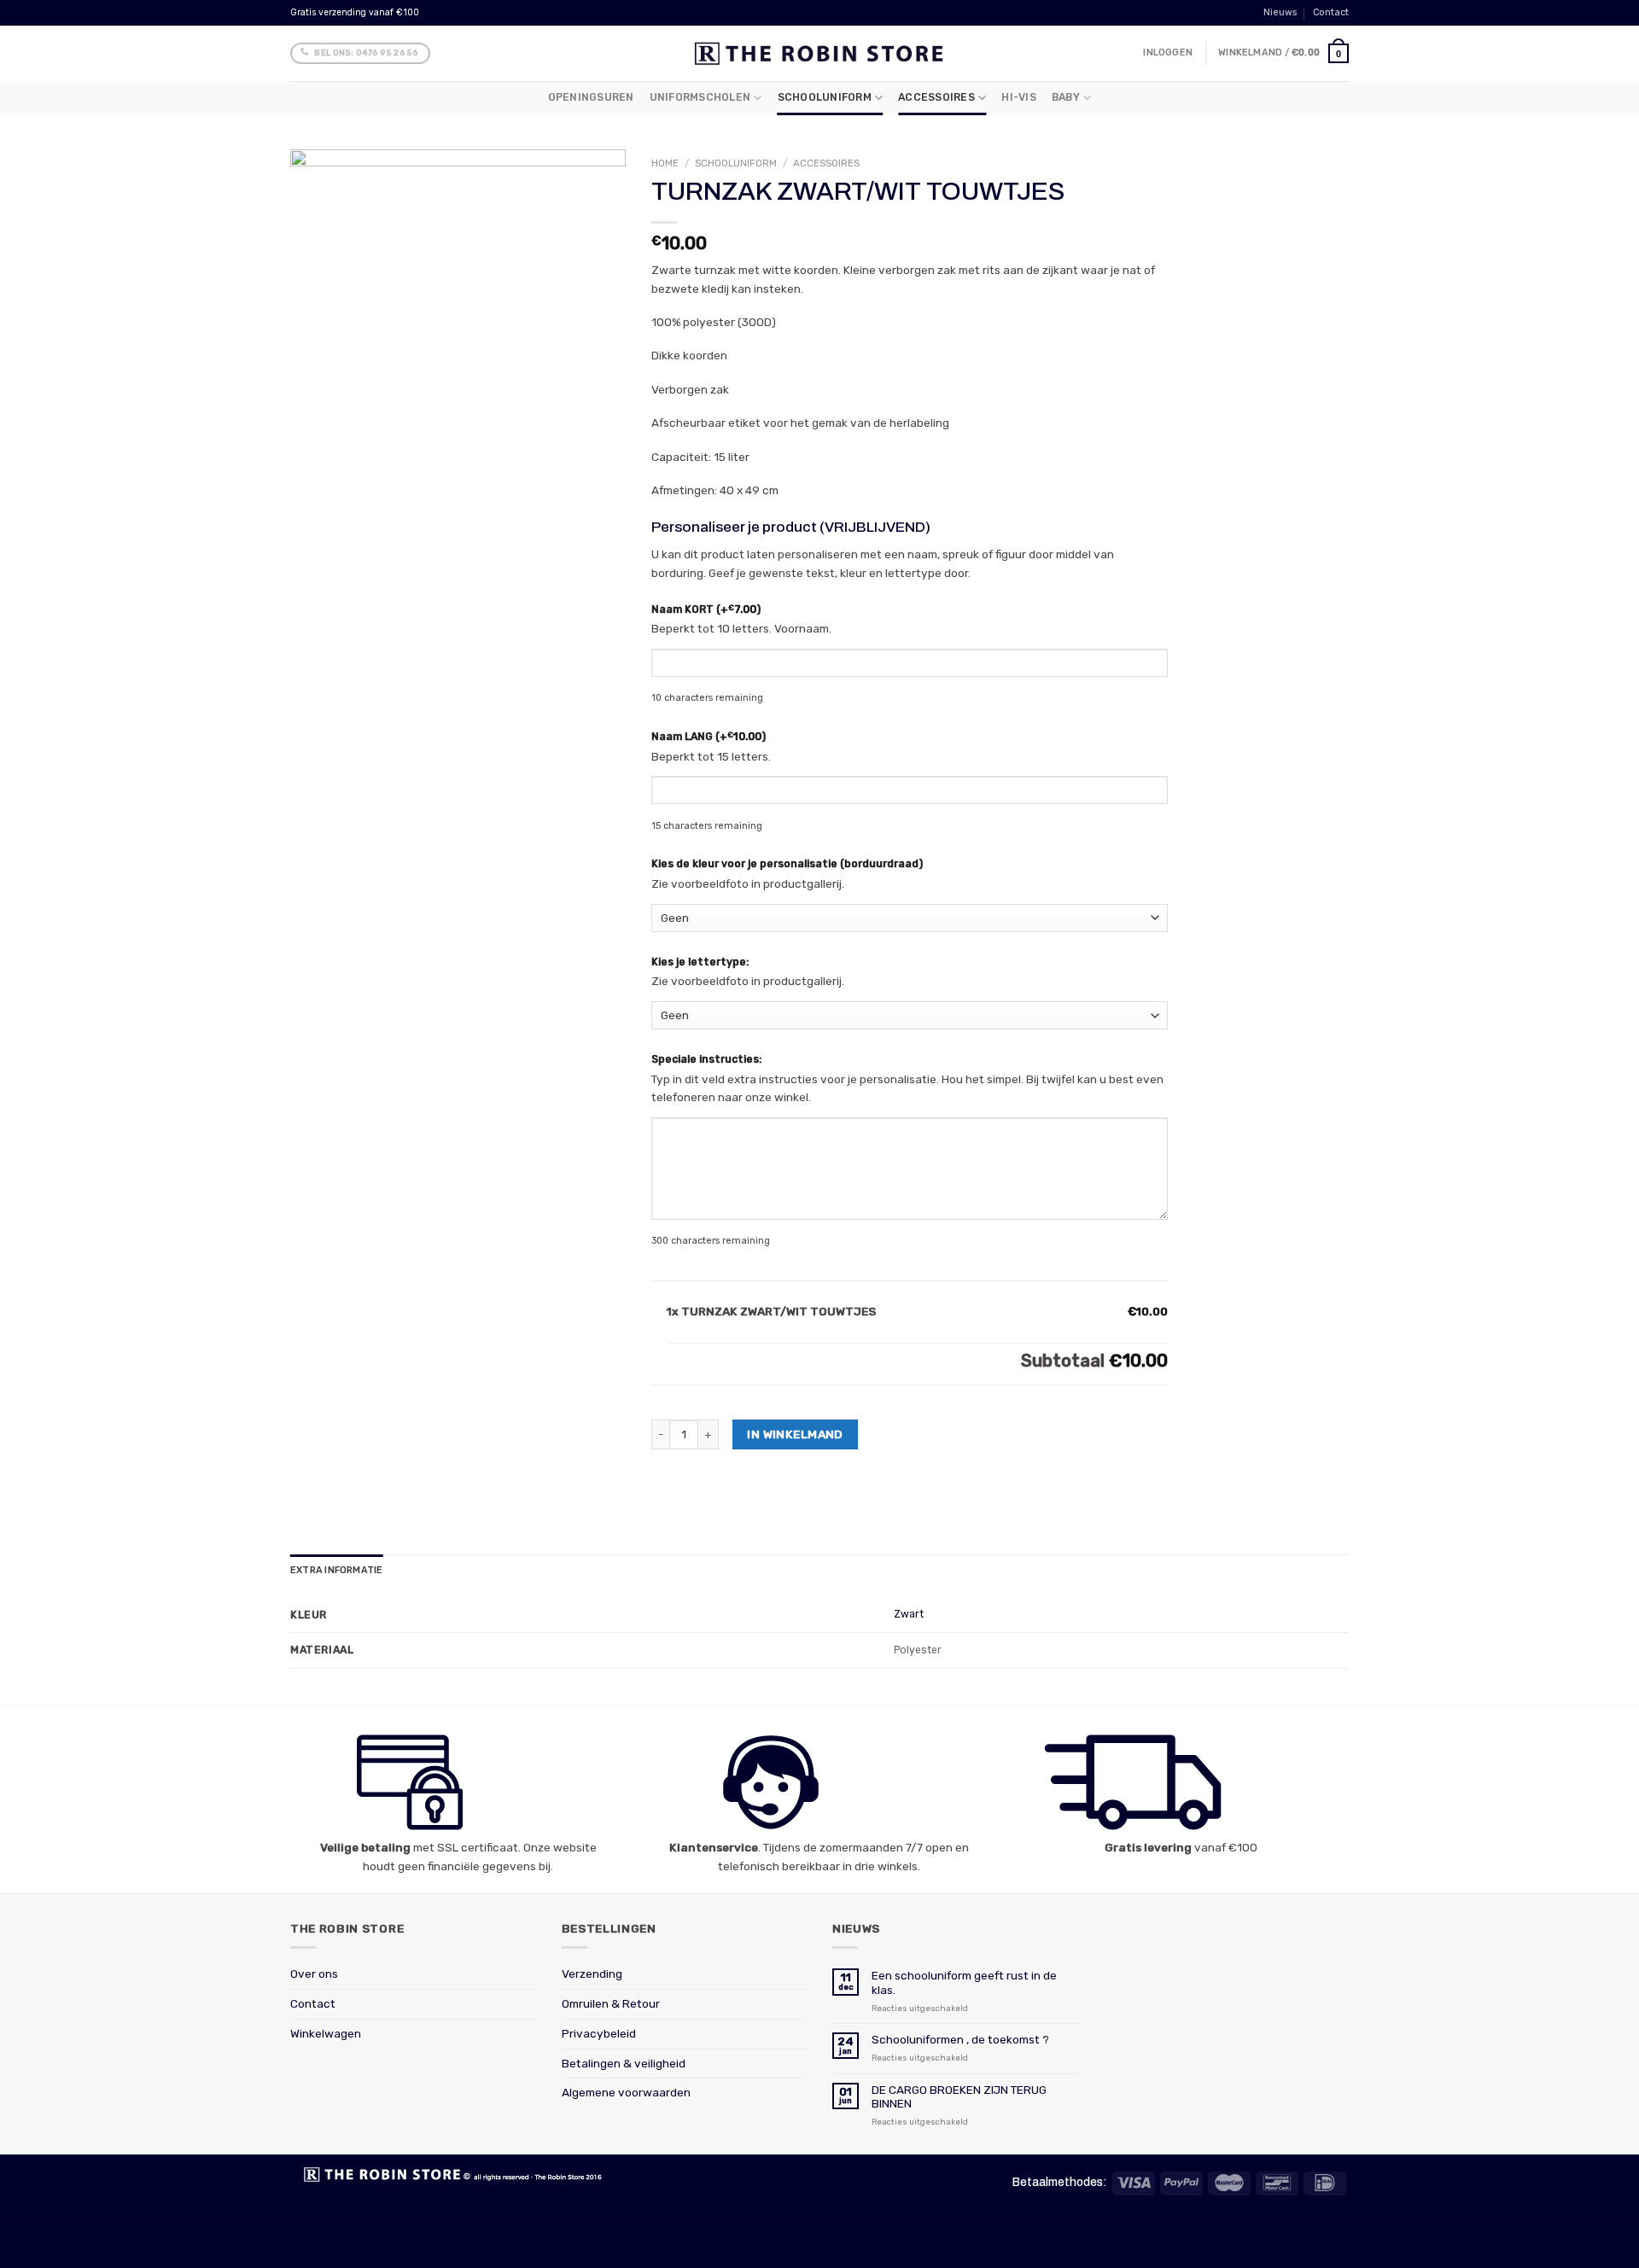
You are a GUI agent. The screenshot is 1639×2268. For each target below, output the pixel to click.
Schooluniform (825, 97)
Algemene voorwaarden (626, 2092)
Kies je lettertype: (700, 962)
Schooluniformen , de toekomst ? (960, 2039)
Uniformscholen (700, 97)
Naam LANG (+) (709, 736)
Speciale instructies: (706, 1059)
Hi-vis (1018, 97)
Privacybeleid (599, 2033)
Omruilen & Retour (611, 2003)
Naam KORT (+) (706, 609)
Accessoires (936, 97)
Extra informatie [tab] (336, 1570)
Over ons (314, 1974)
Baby (1066, 97)
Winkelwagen (326, 2033)
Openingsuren (591, 97)
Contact (1331, 12)
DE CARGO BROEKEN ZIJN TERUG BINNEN (959, 2096)
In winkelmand (795, 1434)
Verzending (592, 1974)
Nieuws (1280, 12)
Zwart (909, 1614)
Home (665, 163)
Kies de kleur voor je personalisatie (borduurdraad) (787, 864)
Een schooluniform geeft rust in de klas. (964, 1982)
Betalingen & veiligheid (624, 2063)
